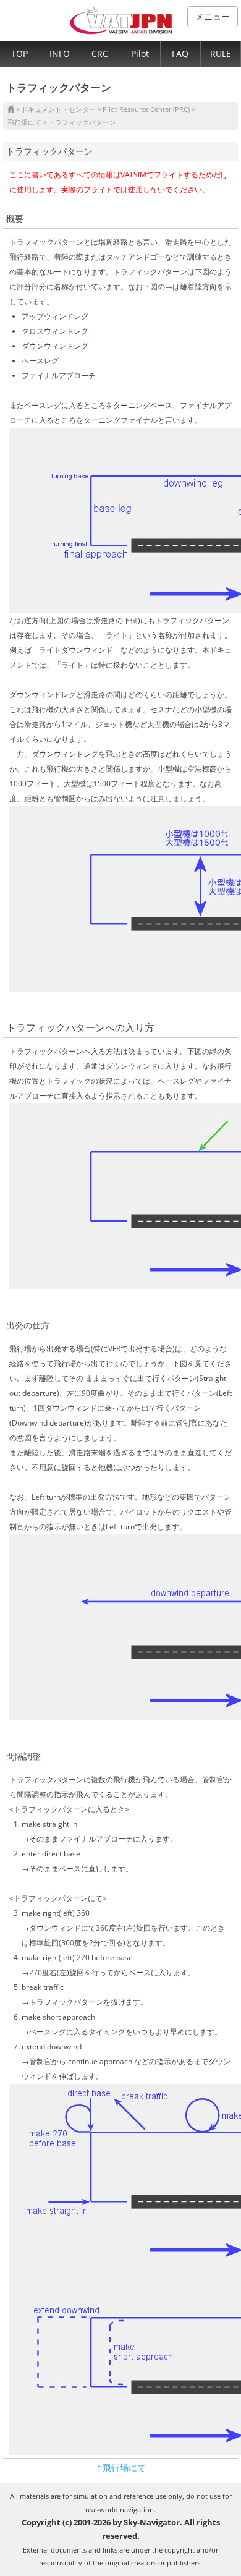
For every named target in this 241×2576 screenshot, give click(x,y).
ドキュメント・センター (58, 109)
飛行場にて (24, 122)
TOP (19, 53)
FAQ (180, 53)
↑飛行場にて (121, 2468)
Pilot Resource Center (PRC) (146, 109)
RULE (221, 53)
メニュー (213, 16)
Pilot (140, 53)
